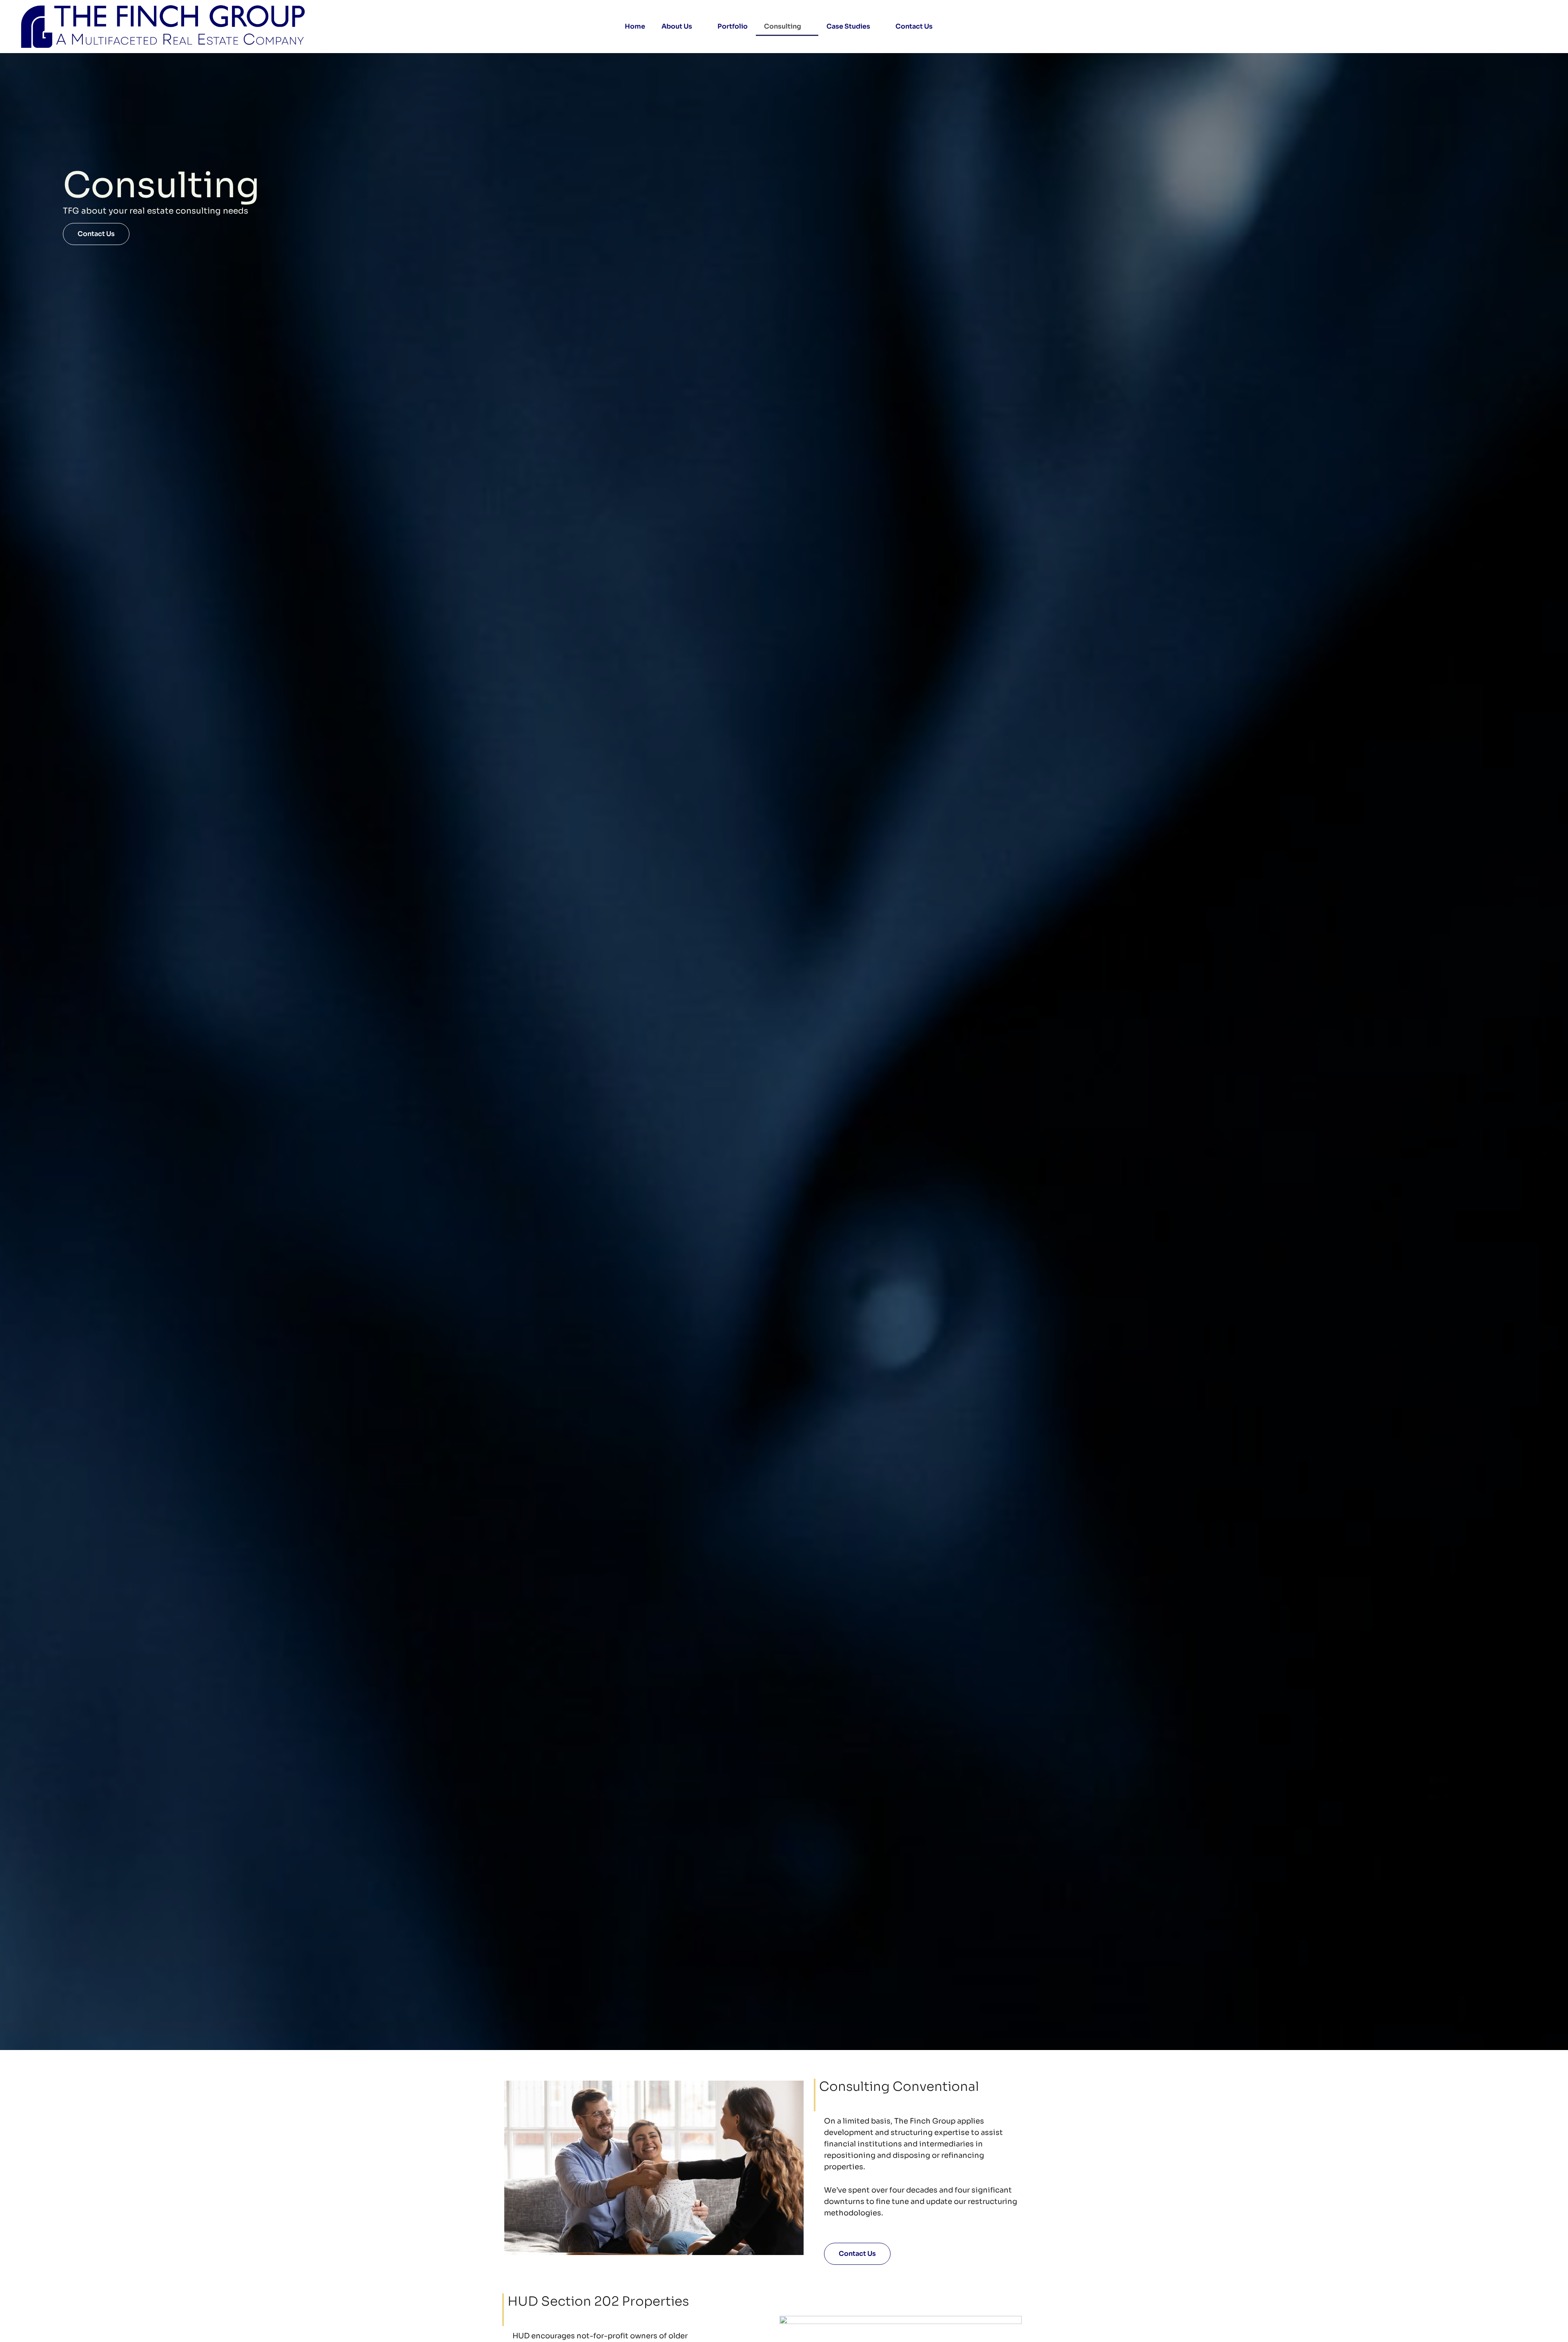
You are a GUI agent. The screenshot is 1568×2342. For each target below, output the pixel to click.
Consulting (783, 26)
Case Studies (848, 26)
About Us (677, 26)
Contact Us (914, 26)
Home (635, 26)
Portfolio (733, 26)
